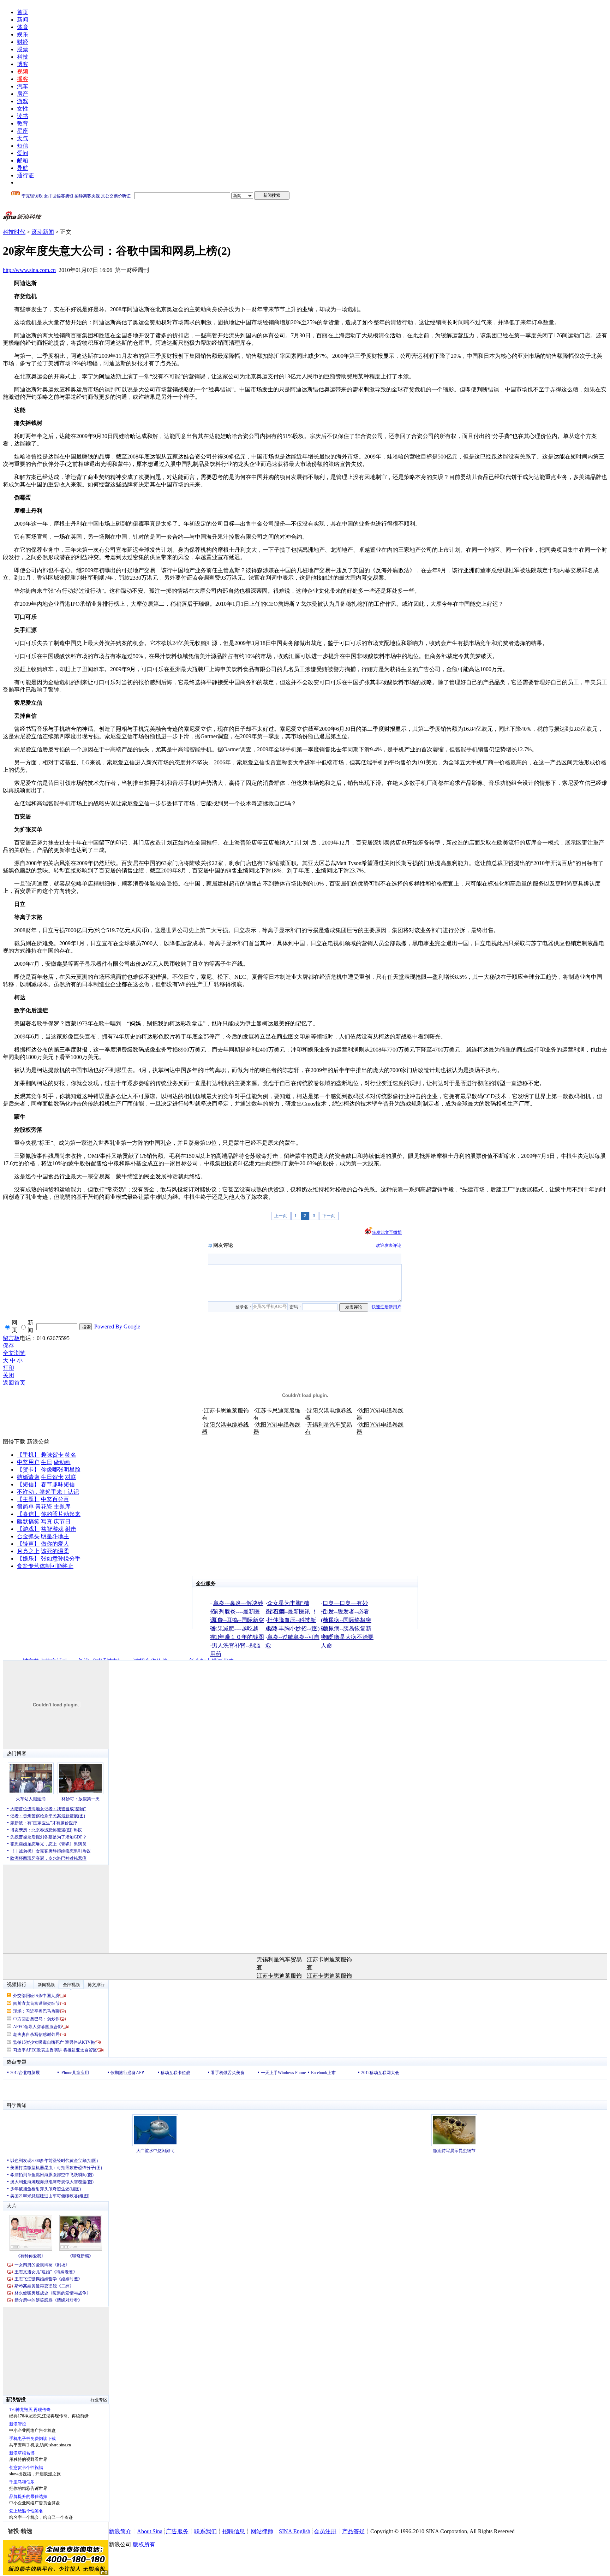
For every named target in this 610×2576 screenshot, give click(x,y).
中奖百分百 (55, 1499)
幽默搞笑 (28, 1521)
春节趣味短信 (58, 1484)
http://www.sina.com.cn (29, 270)
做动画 (62, 1462)
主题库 (62, 1507)
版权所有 (144, 2544)
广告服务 (177, 2531)
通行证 (25, 175)
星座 (23, 131)
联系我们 (205, 2531)
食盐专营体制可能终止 (45, 1566)
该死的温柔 (55, 1551)
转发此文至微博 (387, 1232)
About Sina (150, 2531)
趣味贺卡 (52, 1455)
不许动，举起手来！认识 (48, 1492)
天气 (23, 138)
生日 (47, 1462)
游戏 (23, 101)
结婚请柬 (28, 1477)
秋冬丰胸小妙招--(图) (293, 1628)
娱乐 (23, 34)
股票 (23, 49)
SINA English (295, 2531)
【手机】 (28, 1455)
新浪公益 (38, 1442)
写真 (47, 1521)
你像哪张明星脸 (61, 1470)
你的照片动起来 (61, 1514)
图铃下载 (14, 1442)
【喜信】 (28, 1514)
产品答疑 (353, 2531)
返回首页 (14, 1383)
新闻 (23, 20)
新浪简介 (120, 2531)
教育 (23, 123)
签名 (71, 1455)
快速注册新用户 (387, 1307)
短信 (23, 146)
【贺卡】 (28, 1470)
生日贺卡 (52, 1477)
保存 (8, 1346)
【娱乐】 (28, 1559)
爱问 (23, 153)
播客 (23, 79)
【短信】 (28, 1484)
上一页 (281, 1216)
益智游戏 (52, 1529)
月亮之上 (28, 1551)
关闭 (8, 1375)
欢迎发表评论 (389, 1245)
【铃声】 (28, 1544)
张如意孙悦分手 (61, 1559)
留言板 (11, 1338)
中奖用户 (28, 1462)
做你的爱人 (55, 1544)
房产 (23, 94)
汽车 (23, 86)
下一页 (329, 1216)
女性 (23, 109)
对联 (71, 1477)
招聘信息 (234, 2531)
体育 (23, 27)
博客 (23, 64)
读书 (23, 116)
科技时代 (14, 232)
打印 (8, 1368)
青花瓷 (44, 1507)
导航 (23, 168)
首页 (23, 12)
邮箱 (23, 161)
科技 (23, 57)
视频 (23, 72)
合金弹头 (28, 1536)
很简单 (25, 1507)
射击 (71, 1529)
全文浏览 (14, 1353)
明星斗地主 (55, 1536)
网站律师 (262, 2531)
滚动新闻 (43, 232)
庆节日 (62, 1521)
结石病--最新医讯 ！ (292, 1612)
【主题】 (28, 1499)
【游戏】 (28, 1529)
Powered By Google (117, 1327)
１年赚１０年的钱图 (239, 1637)
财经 (23, 42)
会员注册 (325, 2531)
